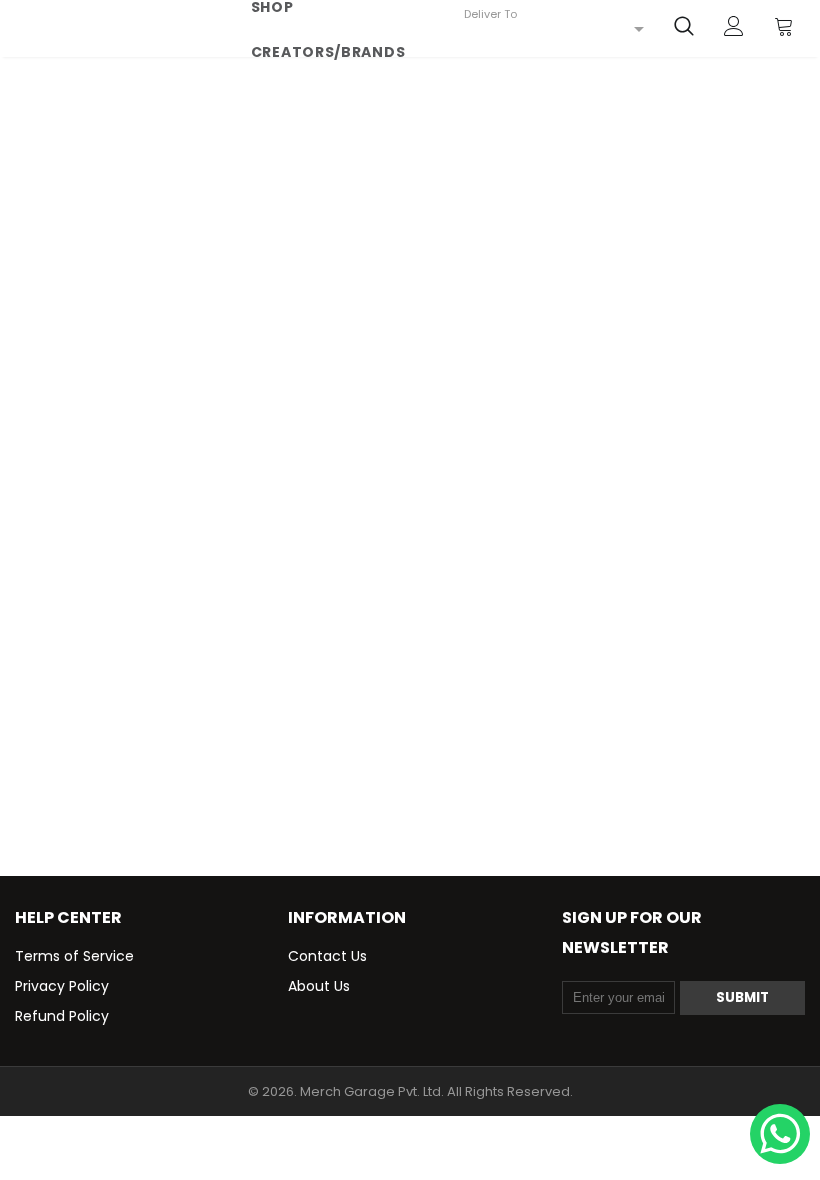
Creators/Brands (328, 52)
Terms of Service (74, 956)
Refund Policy (62, 1016)
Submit (742, 997)
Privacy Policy (62, 986)
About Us (319, 986)
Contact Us (327, 956)
